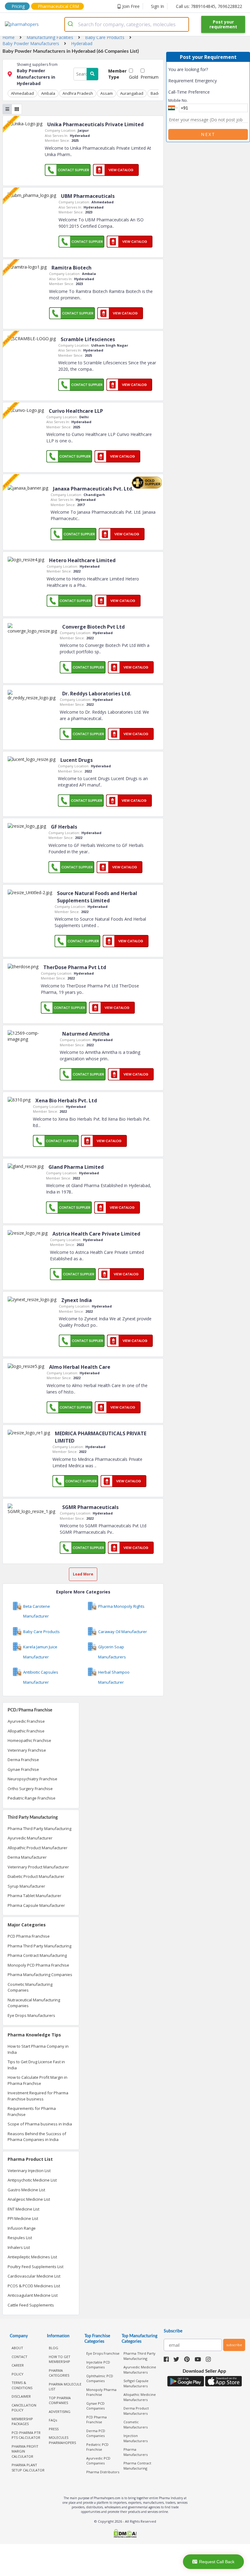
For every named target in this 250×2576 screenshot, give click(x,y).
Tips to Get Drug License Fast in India (36, 2065)
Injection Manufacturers (136, 2438)
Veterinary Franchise (27, 1750)
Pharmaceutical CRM (58, 6)
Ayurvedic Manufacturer (30, 1838)
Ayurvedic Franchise (26, 1721)
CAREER (18, 2365)
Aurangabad (132, 93)
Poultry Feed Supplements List (36, 2267)
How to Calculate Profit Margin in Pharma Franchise (37, 2080)
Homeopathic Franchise (29, 1740)
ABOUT (17, 2348)
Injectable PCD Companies (98, 2365)
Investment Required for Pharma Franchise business (38, 2096)
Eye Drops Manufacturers (31, 2015)
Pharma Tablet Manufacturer (34, 1896)
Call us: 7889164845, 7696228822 (209, 6)
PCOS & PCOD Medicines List (34, 2286)
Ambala (48, 93)
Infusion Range (22, 2228)
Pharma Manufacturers (136, 2452)
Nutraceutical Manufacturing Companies (34, 2003)
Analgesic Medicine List (29, 2199)
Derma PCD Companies (96, 2433)
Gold (134, 77)
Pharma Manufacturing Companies (40, 1975)
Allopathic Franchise (26, 1731)
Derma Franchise (23, 1760)
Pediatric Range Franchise (32, 1798)
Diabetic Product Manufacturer (36, 1876)
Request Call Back (217, 2562)
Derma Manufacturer (27, 1857)
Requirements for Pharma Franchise (32, 2111)
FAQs (53, 2420)
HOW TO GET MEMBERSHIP (60, 2359)
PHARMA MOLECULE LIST (65, 2387)
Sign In (157, 6)
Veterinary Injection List (29, 2171)
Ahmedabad (22, 93)
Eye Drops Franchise (103, 2353)
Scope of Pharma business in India (40, 2124)
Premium (150, 77)
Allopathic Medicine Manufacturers (140, 2397)
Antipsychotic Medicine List (32, 2180)
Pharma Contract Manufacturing (37, 1955)
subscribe (234, 2345)
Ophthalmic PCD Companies (100, 2378)
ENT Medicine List (23, 2209)
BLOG (54, 2348)
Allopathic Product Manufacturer (37, 1848)
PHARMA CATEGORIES (59, 2373)
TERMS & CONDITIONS (22, 2385)
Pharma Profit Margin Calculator (25, 2451)
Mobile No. (178, 100)
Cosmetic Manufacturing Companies (30, 1987)
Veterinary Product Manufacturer (38, 1867)
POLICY (18, 2374)
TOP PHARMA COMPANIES (60, 2400)
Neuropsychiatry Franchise (32, 1779)
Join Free (131, 6)
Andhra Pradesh (78, 93)
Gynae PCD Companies (95, 2406)
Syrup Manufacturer (26, 1886)
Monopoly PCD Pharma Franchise (38, 1965)
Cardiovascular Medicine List (34, 2276)
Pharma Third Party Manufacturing (39, 1829)
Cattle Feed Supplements (31, 2305)
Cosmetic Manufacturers (136, 2424)
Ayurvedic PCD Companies (98, 2461)
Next (208, 134)
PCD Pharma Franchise (29, 1936)
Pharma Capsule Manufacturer (36, 1905)
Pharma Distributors (103, 2472)
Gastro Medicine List (26, 2190)
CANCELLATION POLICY (24, 2408)
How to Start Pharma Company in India (38, 2049)
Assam (107, 93)
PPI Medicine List (23, 2218)
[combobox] (127, 24)
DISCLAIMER (21, 2396)
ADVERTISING (60, 2412)
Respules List (20, 2238)
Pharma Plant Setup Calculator (28, 2467)
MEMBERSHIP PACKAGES (22, 2421)
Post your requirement (223, 24)
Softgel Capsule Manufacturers (136, 2383)
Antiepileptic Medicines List (32, 2257)
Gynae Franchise (23, 1769)
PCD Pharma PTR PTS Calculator (26, 2435)
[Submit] (71, 24)
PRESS (54, 2429)
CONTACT (20, 2357)
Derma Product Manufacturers (136, 2411)
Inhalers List (19, 2247)
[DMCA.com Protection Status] (125, 2534)
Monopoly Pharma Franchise (101, 2392)
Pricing (18, 6)
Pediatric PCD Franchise (97, 2447)
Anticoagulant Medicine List (33, 2295)
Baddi (156, 93)
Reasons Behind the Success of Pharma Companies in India (37, 2137)
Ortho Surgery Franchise (30, 1789)
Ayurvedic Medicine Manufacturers (140, 2370)
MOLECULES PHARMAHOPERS (62, 2440)
